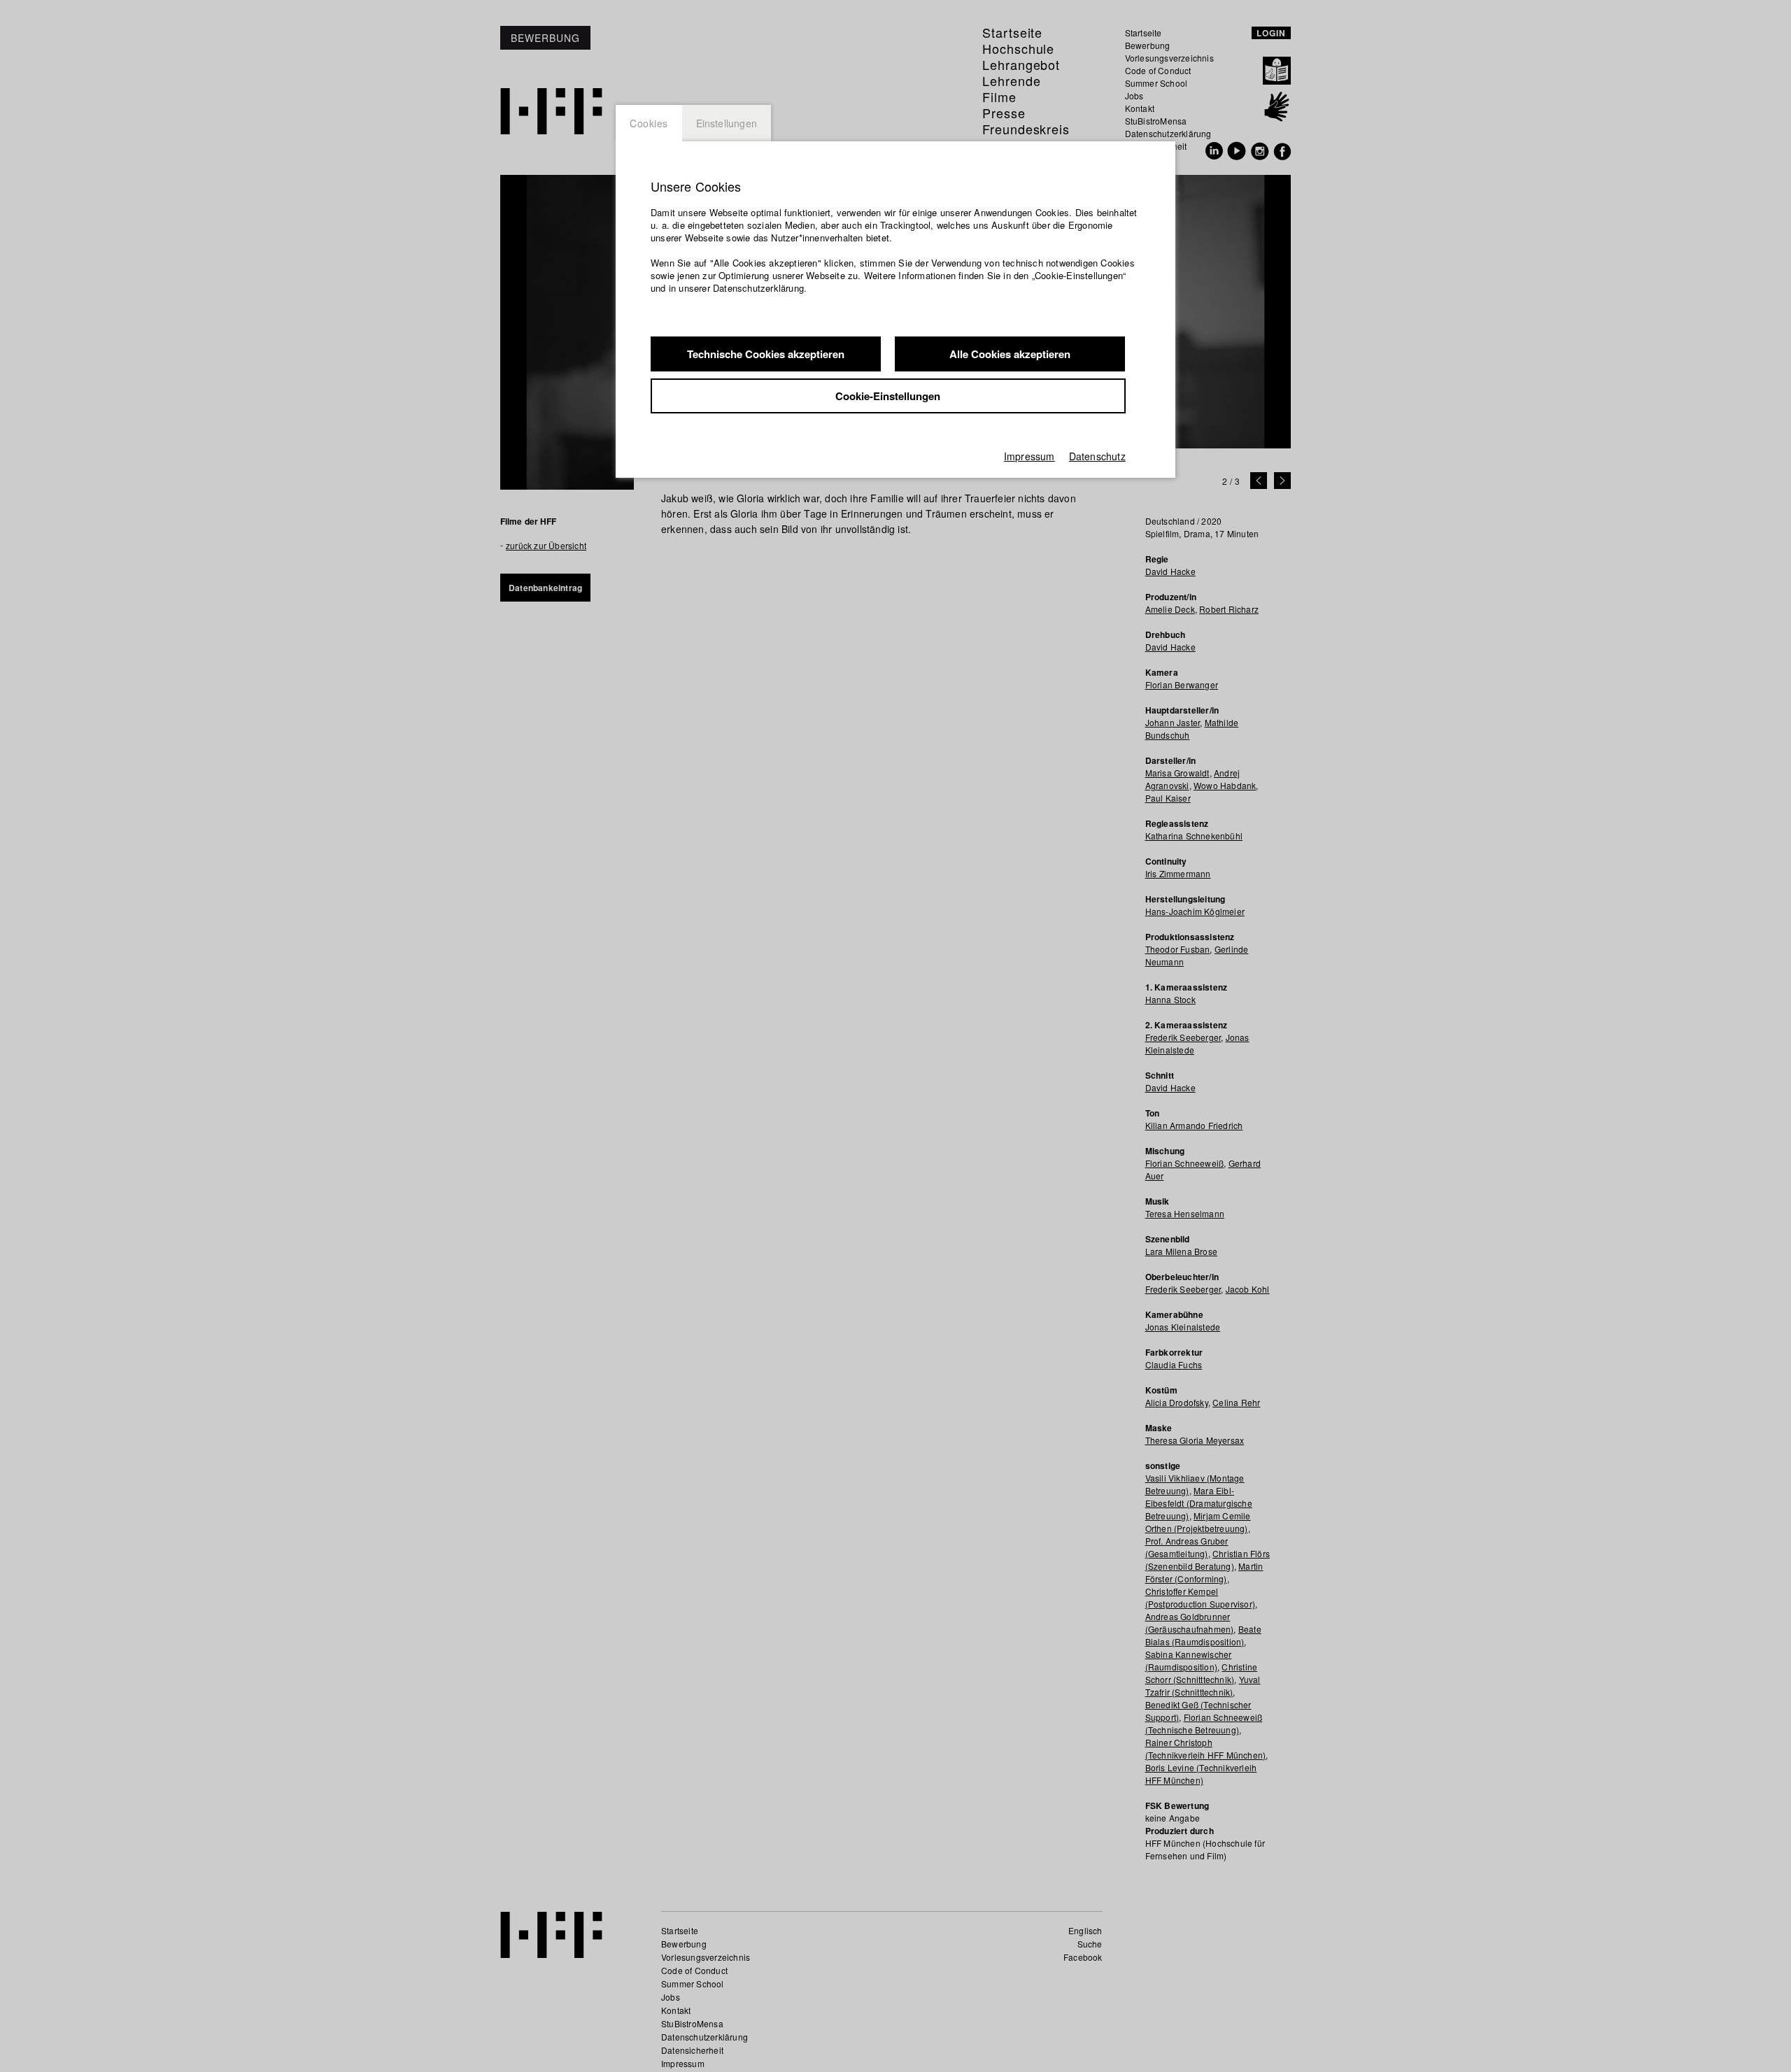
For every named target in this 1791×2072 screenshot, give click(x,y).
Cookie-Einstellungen (888, 396)
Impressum (1029, 456)
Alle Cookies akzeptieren (1010, 354)
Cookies (649, 123)
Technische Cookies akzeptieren (766, 354)
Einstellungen (727, 123)
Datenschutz (1097, 456)
